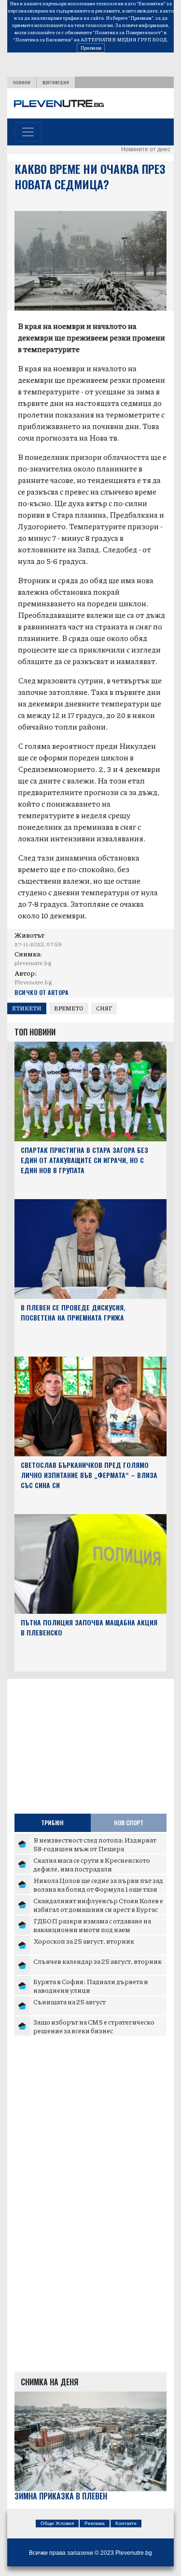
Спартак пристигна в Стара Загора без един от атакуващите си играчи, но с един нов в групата (84, 1160)
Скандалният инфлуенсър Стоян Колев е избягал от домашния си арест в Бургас (98, 1905)
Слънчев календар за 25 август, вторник (97, 1961)
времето (69, 1008)
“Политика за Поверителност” (128, 32)
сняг (104, 1008)
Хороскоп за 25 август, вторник (84, 1941)
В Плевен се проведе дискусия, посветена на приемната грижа (73, 1312)
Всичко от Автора (41, 992)
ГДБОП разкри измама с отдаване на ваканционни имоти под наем (92, 1925)
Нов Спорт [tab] (129, 1823)
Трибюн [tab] (52, 1823)
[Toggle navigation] (28, 132)
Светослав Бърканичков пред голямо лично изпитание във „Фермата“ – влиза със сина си (89, 1475)
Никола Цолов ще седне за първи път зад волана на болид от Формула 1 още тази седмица (98, 1889)
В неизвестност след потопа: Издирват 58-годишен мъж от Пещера (95, 1844)
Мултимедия (56, 82)
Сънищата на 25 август (70, 2001)
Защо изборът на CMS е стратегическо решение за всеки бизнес (94, 2026)
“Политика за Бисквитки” (43, 39)
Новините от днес (146, 149)
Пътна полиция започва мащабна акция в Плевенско (89, 1627)
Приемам (91, 48)
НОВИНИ (22, 82)
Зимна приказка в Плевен (61, 2496)
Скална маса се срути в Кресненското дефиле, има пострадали (92, 1864)
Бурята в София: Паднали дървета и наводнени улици (91, 1986)
